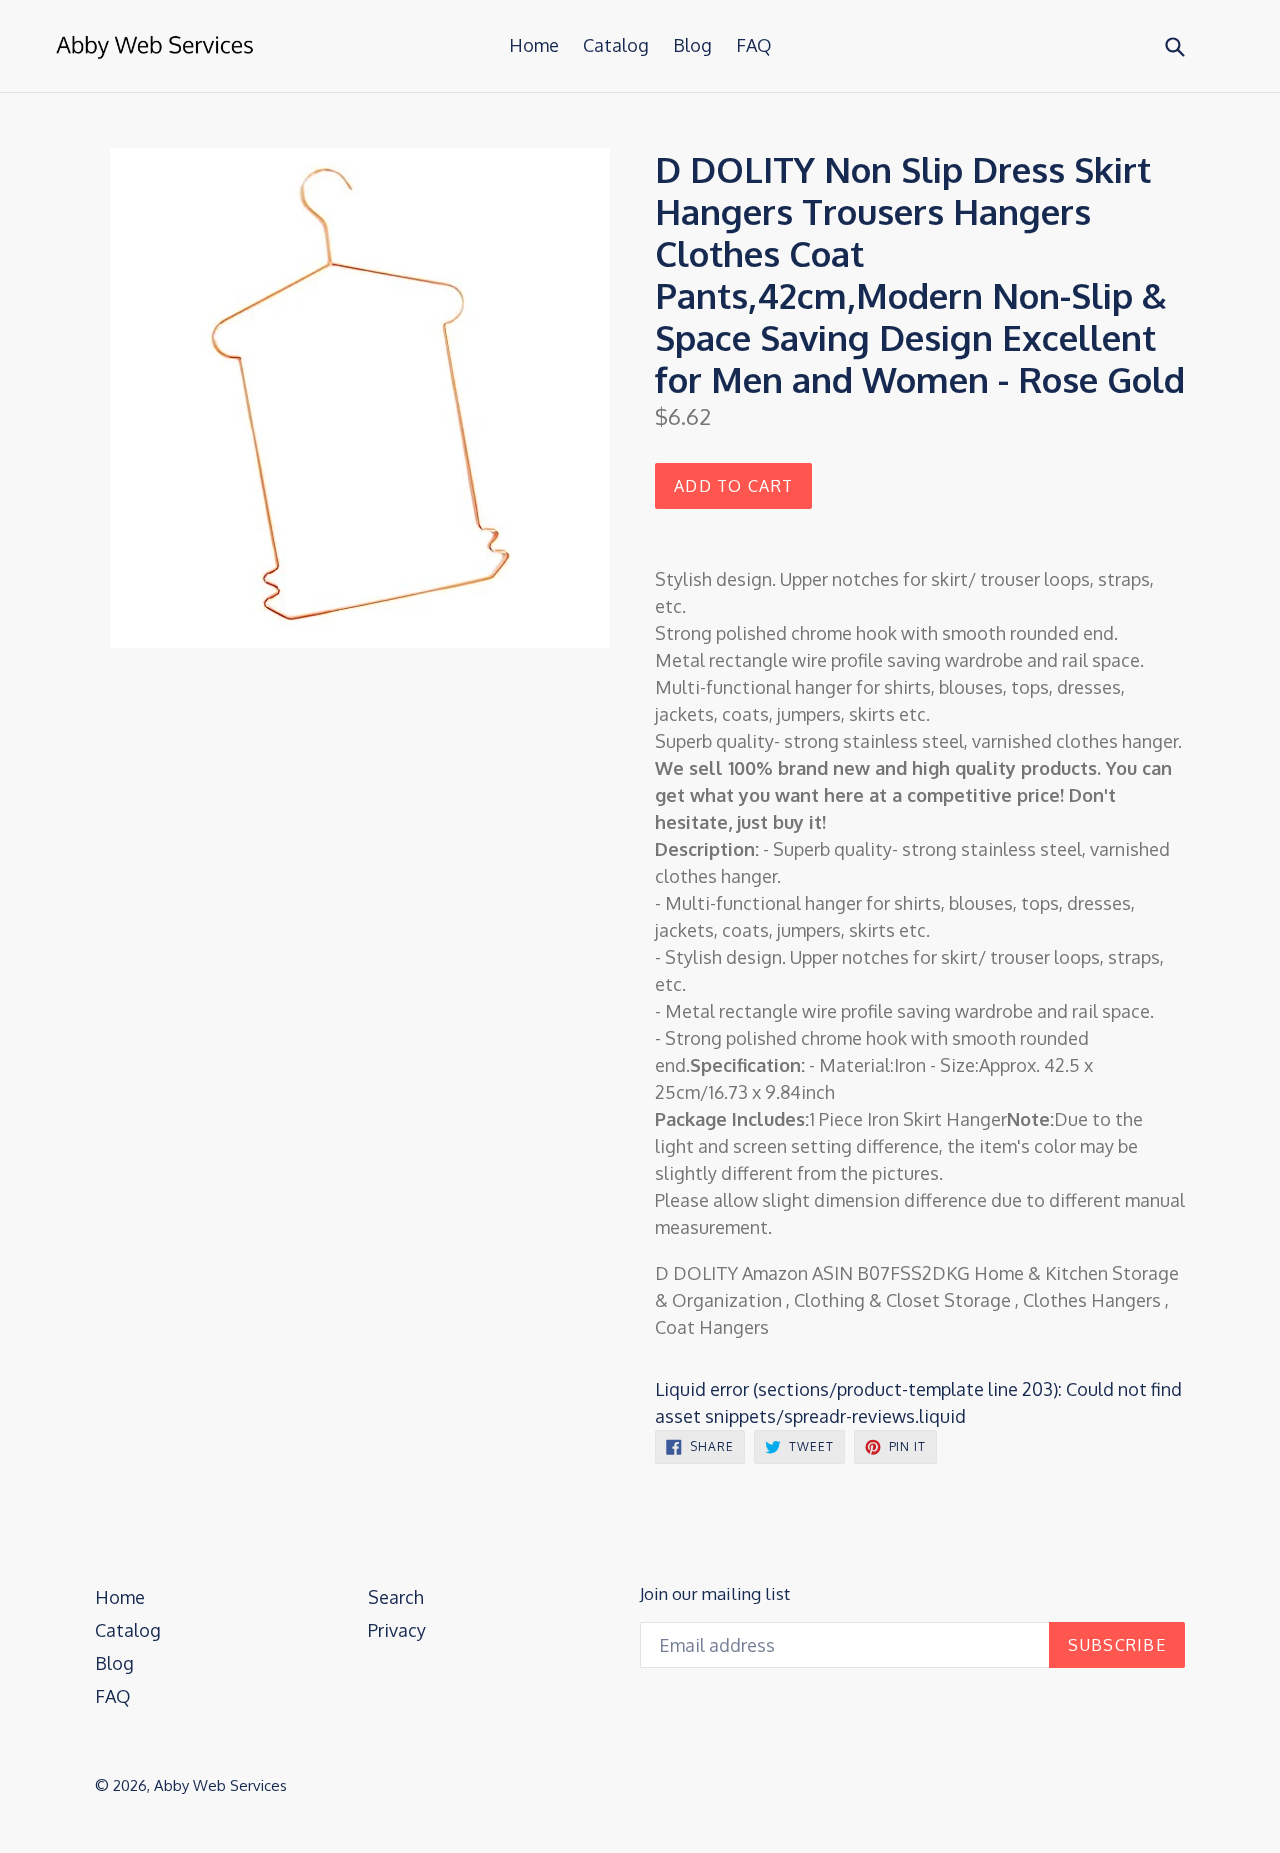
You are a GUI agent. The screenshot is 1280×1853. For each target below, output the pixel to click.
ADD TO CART (733, 486)
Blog (692, 45)
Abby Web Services (220, 1785)
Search (396, 1597)
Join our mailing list (715, 1594)
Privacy (397, 1630)
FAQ (754, 45)
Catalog (616, 45)
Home (534, 45)
